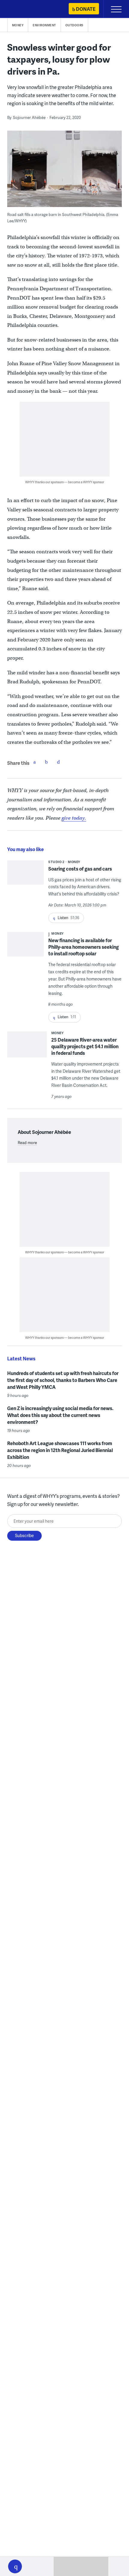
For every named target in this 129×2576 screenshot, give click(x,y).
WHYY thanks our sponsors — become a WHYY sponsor (65, 482)
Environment (44, 25)
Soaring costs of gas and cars (80, 869)
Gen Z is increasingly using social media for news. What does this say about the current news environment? (60, 1415)
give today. (74, 818)
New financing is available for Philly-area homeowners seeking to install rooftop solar (84, 947)
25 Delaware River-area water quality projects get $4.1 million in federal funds (85, 1046)
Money (18, 25)
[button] (15, 2566)
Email (58, 762)
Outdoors (74, 25)
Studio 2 (56, 862)
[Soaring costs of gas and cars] (26, 875)
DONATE (86, 9)
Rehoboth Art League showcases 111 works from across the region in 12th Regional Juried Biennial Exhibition (60, 1450)
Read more (27, 1143)
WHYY (22, 9)
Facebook (34, 762)
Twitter (46, 762)
